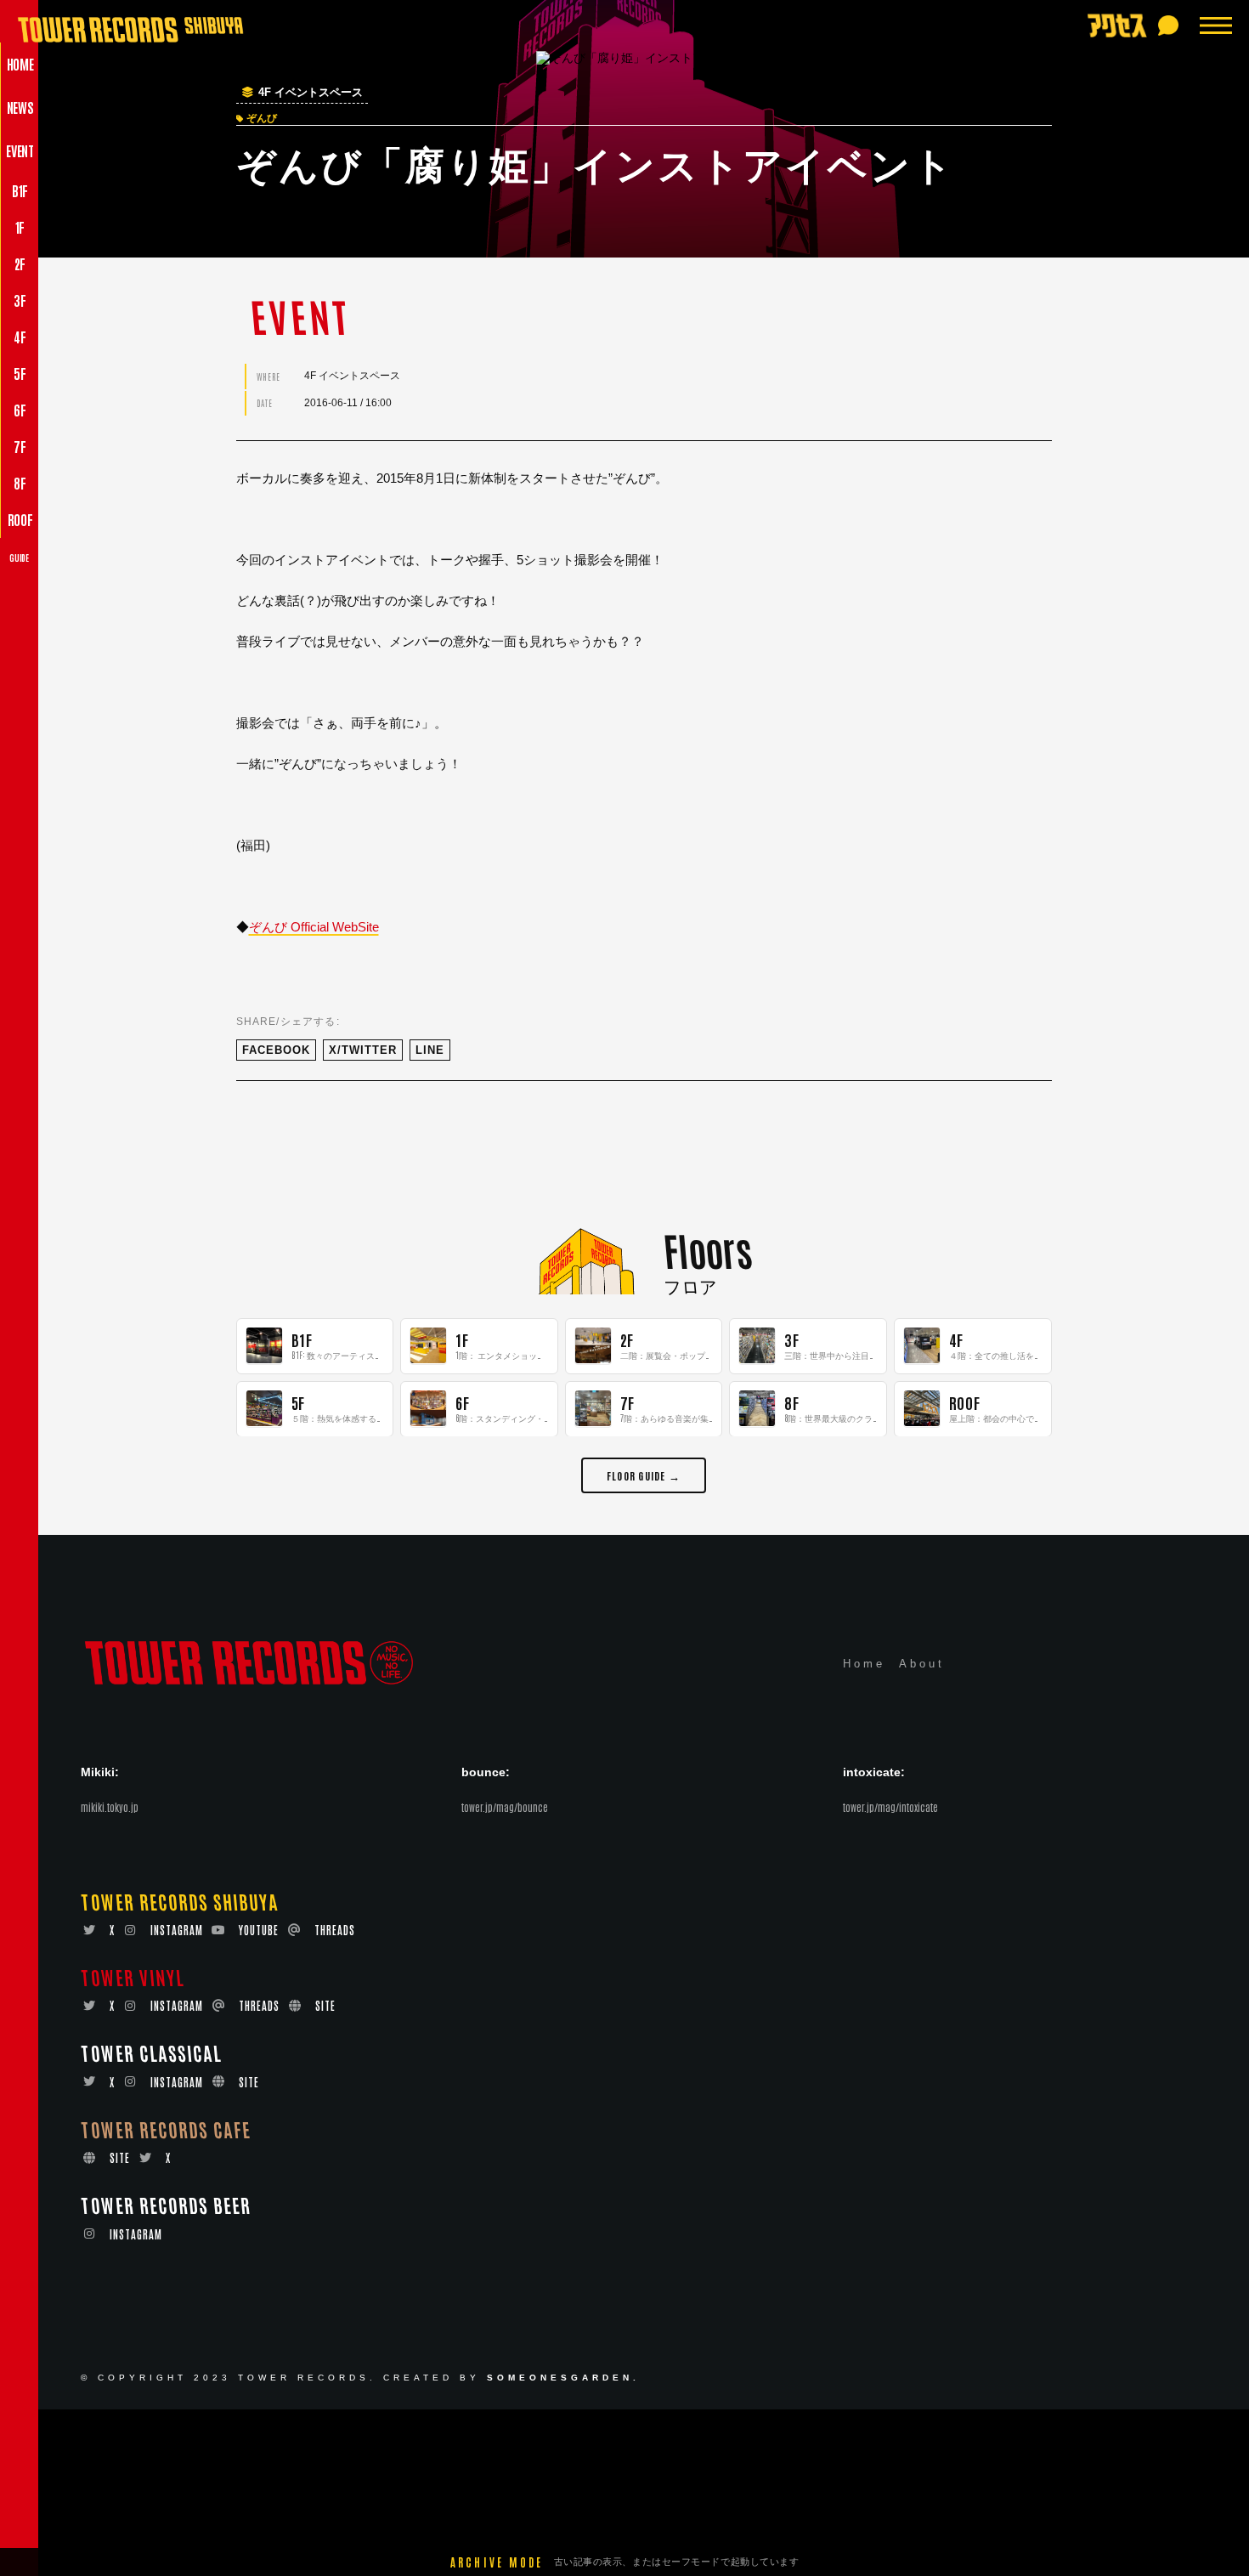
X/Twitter (363, 1050)
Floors (707, 1249)
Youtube (259, 1930)
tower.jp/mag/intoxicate (890, 1807)
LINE (430, 1050)
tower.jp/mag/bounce (505, 1807)
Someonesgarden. (563, 2378)
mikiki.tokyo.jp (110, 1807)
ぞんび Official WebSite (314, 927)
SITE (325, 2005)
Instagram (177, 1930)
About (922, 1664)
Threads (335, 1930)
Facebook (276, 1050)
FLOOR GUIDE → (644, 1474)
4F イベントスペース (311, 93)
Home (864, 1664)
